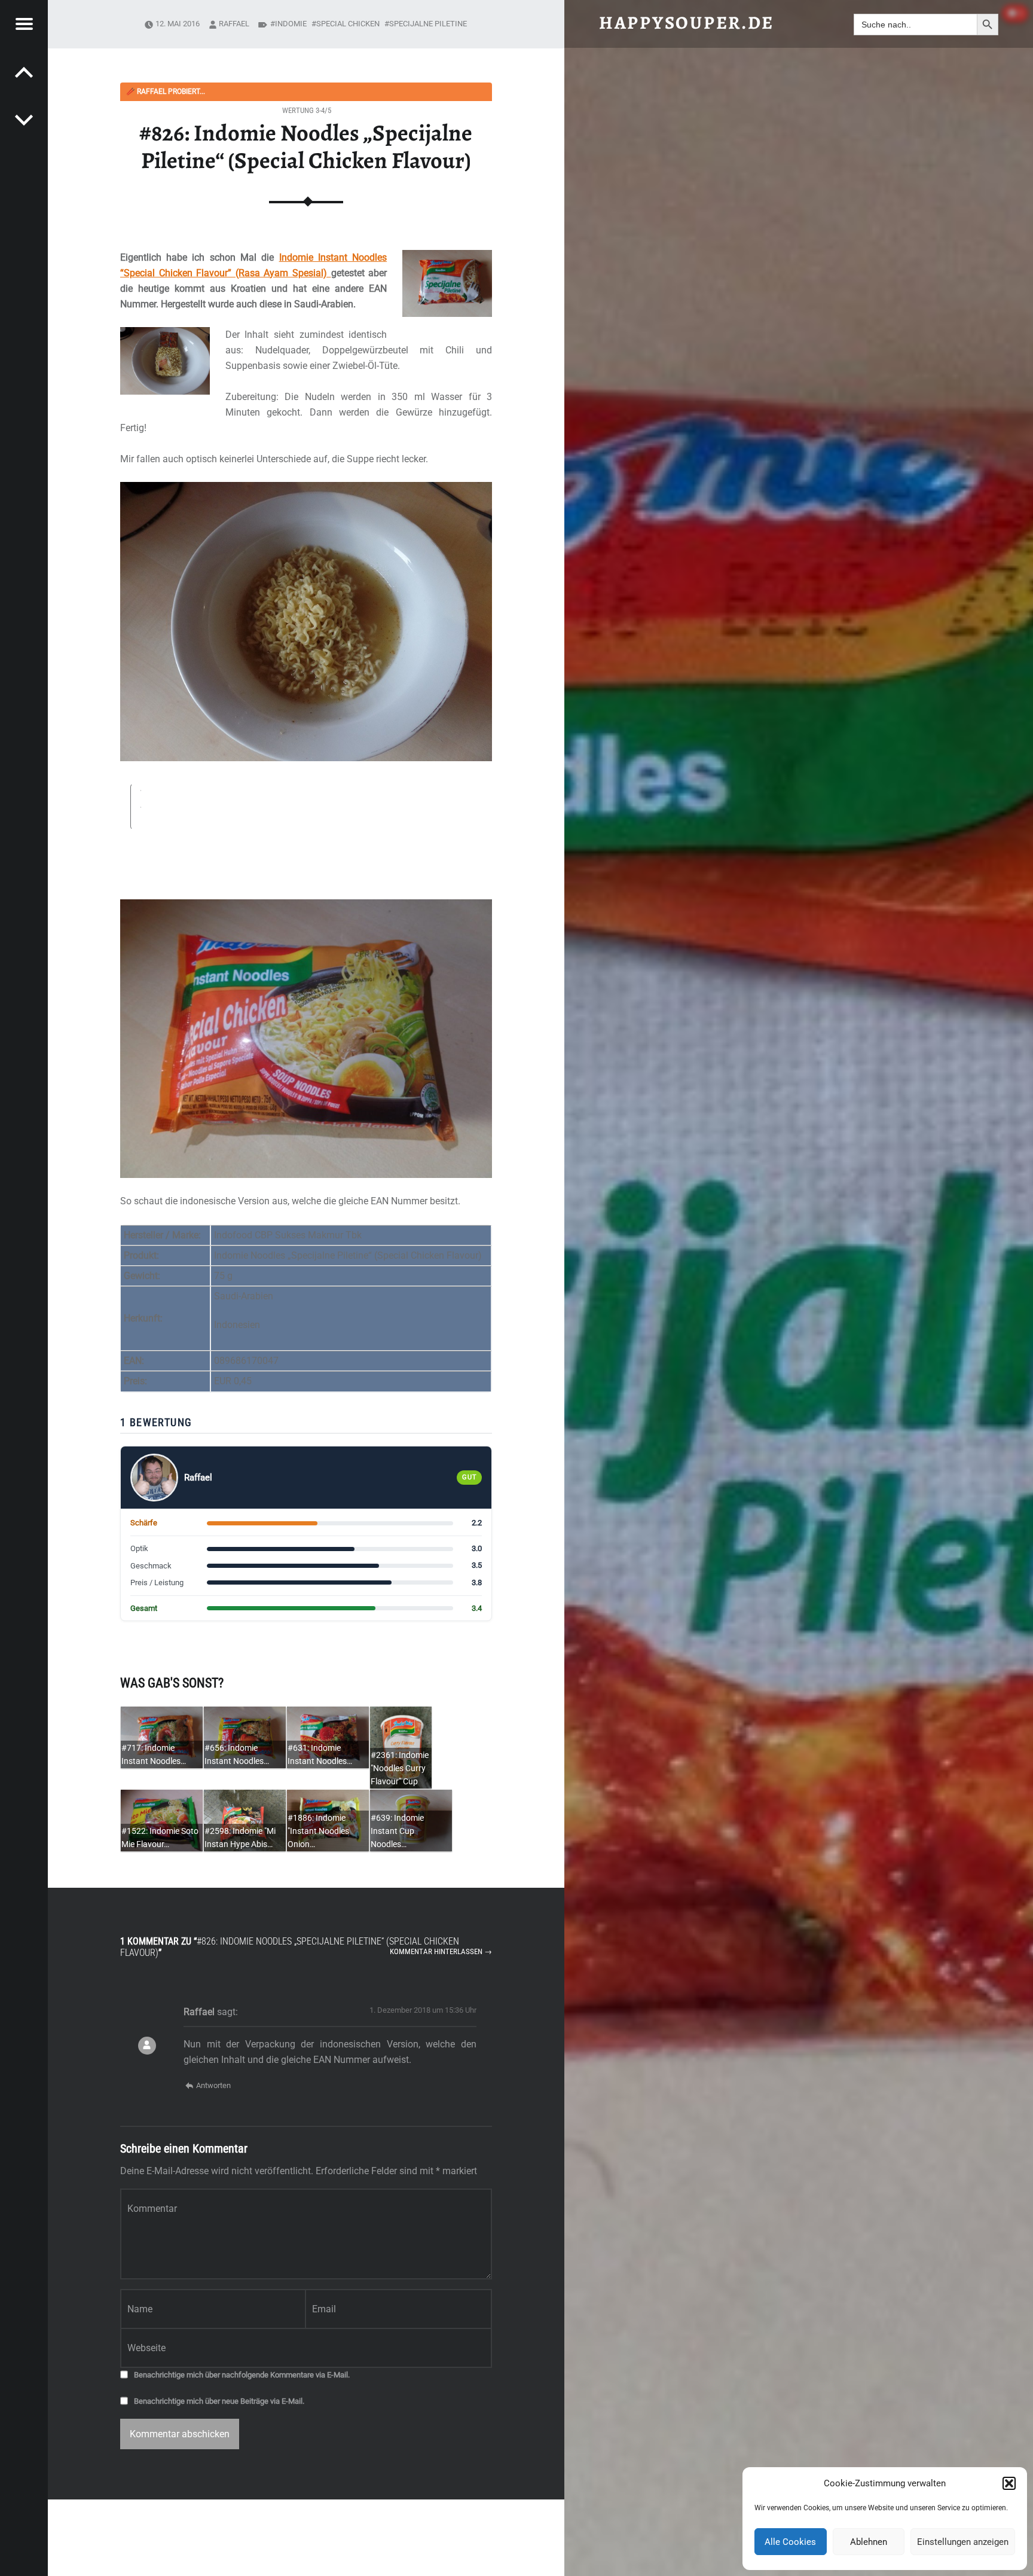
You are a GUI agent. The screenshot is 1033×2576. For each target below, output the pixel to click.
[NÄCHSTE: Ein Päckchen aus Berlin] (24, 72)
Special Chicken (348, 24)
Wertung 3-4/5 (307, 110)
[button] (1009, 2483)
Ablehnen (869, 2542)
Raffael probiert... (166, 91)
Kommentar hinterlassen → (441, 1951)
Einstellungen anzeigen (963, 2542)
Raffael (234, 24)
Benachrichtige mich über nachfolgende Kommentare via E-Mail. (242, 2375)
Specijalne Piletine (428, 24)
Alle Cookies (790, 2542)
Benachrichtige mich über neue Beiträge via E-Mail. (219, 2401)
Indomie (291, 24)
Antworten (213, 2085)
